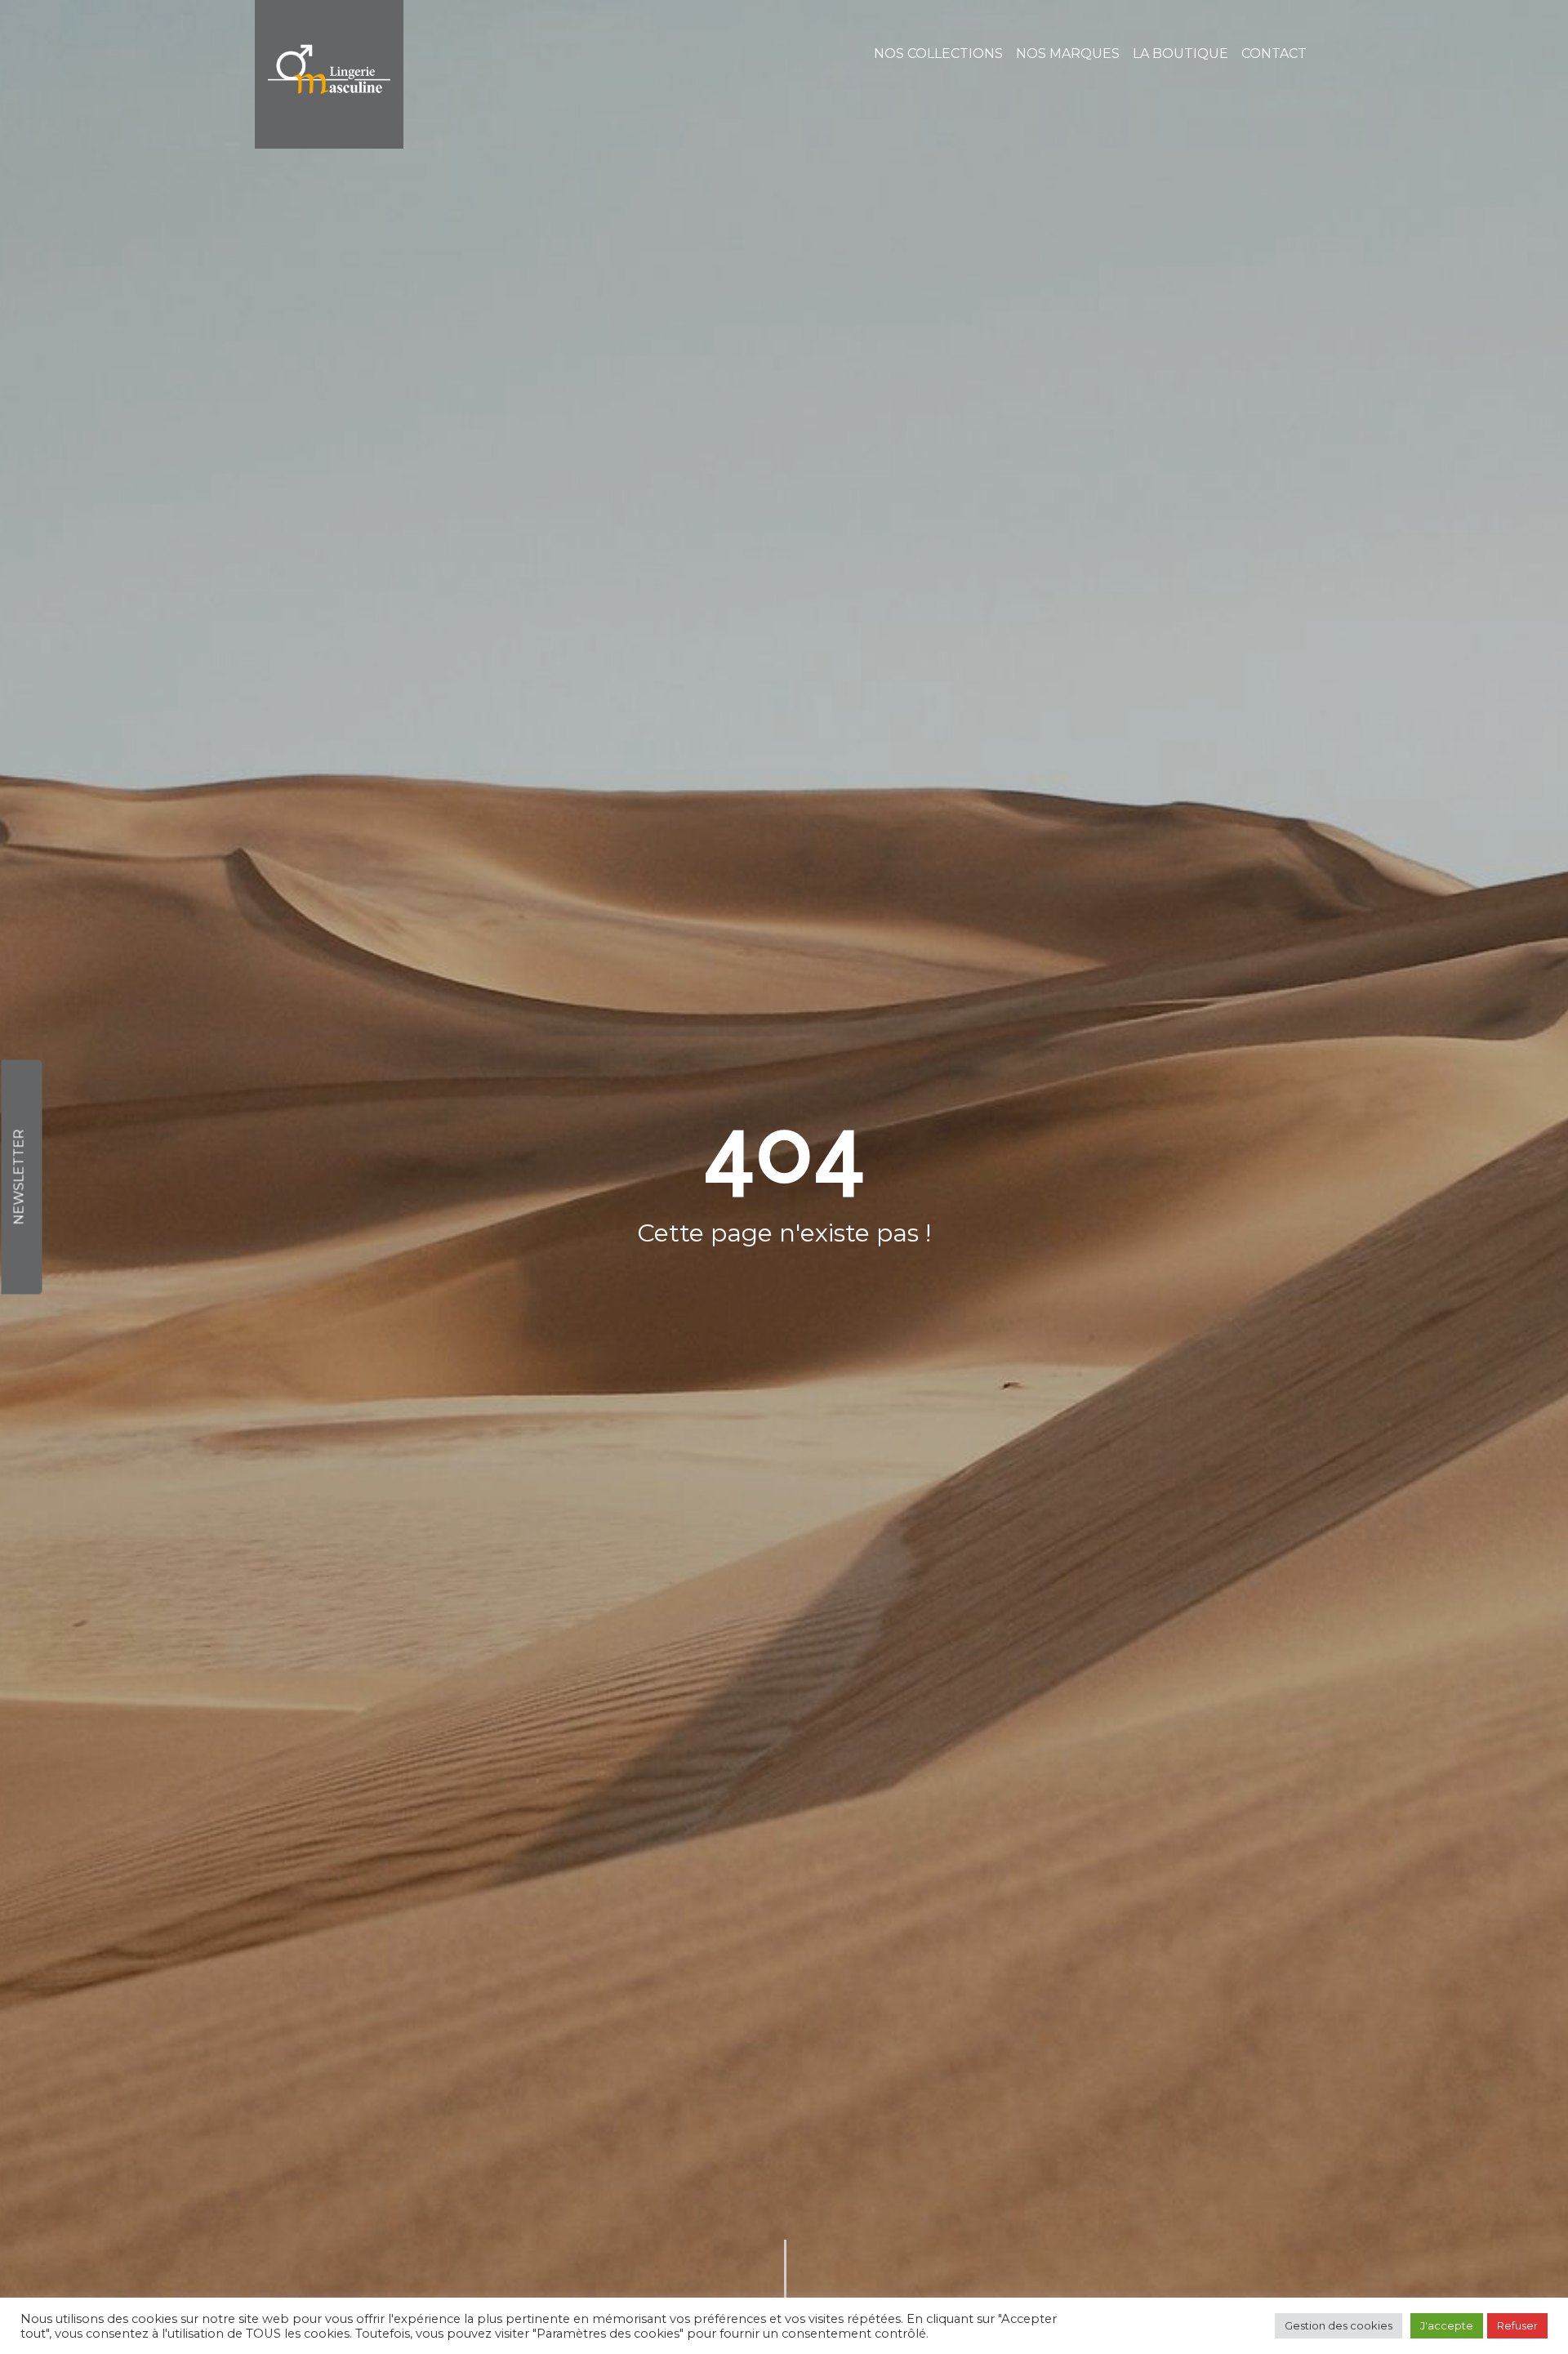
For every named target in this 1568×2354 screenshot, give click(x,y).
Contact (1274, 53)
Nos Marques (1068, 53)
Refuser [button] (1517, 2325)
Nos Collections (938, 53)
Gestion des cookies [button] (1339, 2325)
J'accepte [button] (1447, 2325)
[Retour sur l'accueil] (329, 74)
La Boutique (1180, 53)
